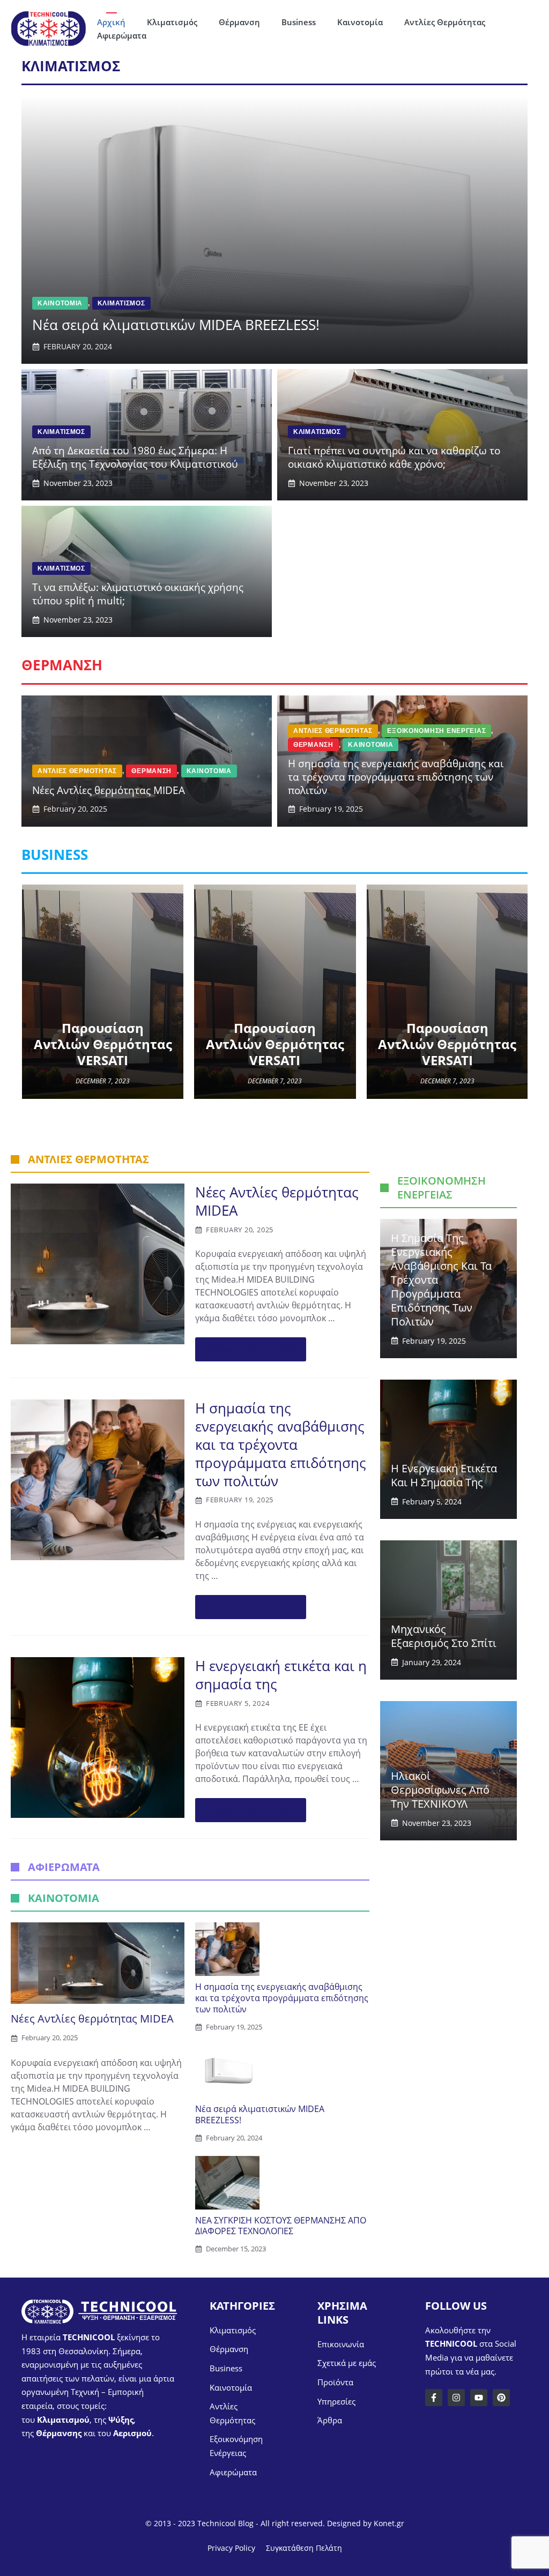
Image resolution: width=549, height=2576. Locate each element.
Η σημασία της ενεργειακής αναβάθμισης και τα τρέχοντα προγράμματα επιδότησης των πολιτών (281, 1444)
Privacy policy (231, 2548)
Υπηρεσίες (336, 2401)
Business (299, 22)
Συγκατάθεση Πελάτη (304, 2548)
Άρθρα (330, 2420)
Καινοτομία (360, 22)
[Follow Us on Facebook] (434, 2398)
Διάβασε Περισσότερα (251, 1349)
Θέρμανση (239, 22)
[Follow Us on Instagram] (456, 2398)
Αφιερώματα (122, 35)
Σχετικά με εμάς (347, 2363)
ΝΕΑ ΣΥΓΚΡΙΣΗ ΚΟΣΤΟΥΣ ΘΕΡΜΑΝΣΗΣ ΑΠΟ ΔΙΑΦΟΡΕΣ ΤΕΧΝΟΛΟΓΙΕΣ (281, 2226)
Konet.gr (389, 2523)
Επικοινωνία (341, 2344)
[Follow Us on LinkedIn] (479, 2398)
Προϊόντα (335, 2382)
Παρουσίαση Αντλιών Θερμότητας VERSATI (103, 1044)
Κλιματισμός (172, 22)
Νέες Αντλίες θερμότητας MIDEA (277, 1201)
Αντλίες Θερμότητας (445, 22)
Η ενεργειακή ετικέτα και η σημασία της (281, 1675)
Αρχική (111, 22)
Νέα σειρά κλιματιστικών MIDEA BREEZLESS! (260, 2114)
